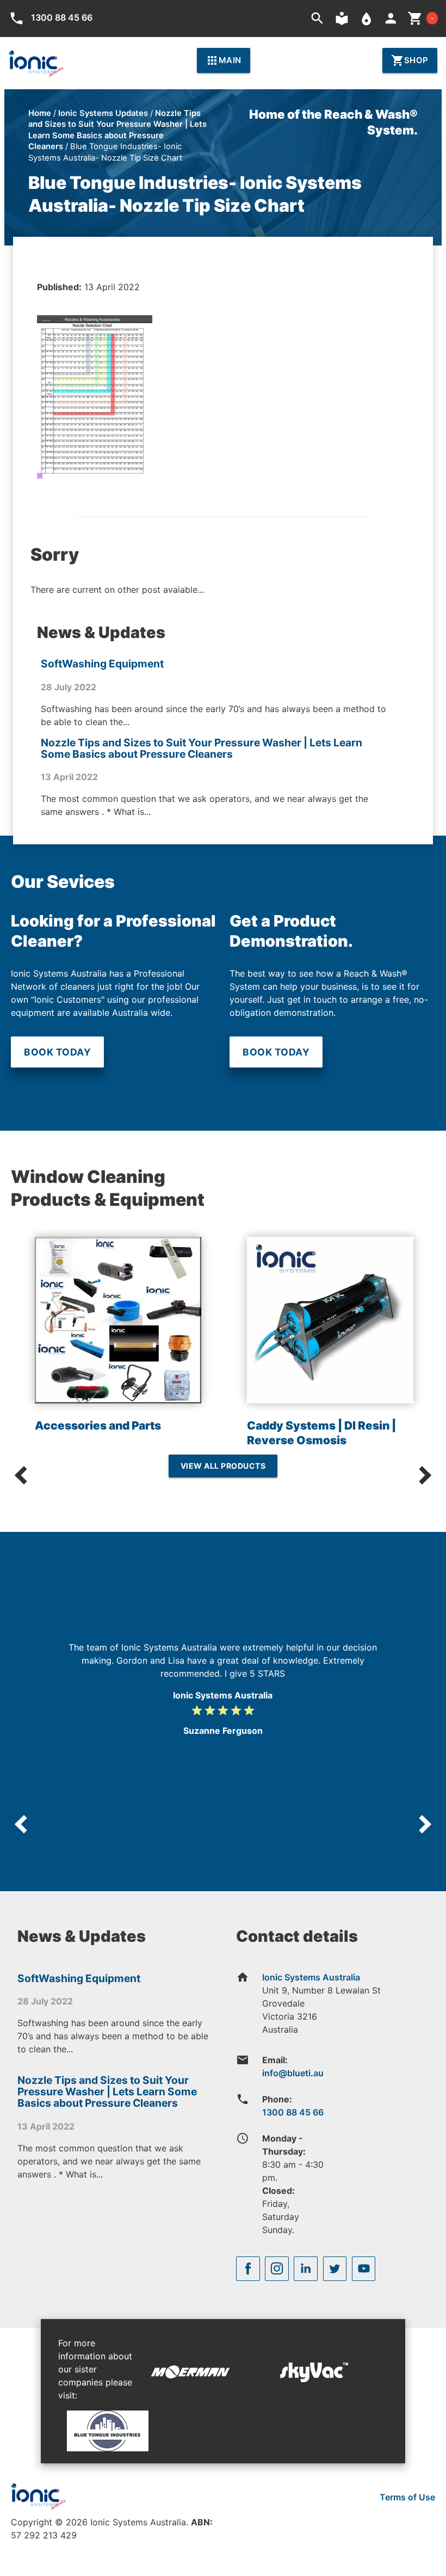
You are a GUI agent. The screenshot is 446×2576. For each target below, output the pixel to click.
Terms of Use (407, 2497)
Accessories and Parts (98, 1425)
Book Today (57, 1052)
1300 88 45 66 (293, 2112)
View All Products (223, 1466)
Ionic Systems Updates (103, 113)
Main (224, 60)
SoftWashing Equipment (102, 664)
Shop (410, 60)
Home (40, 113)
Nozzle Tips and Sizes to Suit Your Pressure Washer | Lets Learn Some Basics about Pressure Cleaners (202, 748)
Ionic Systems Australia (311, 1977)
